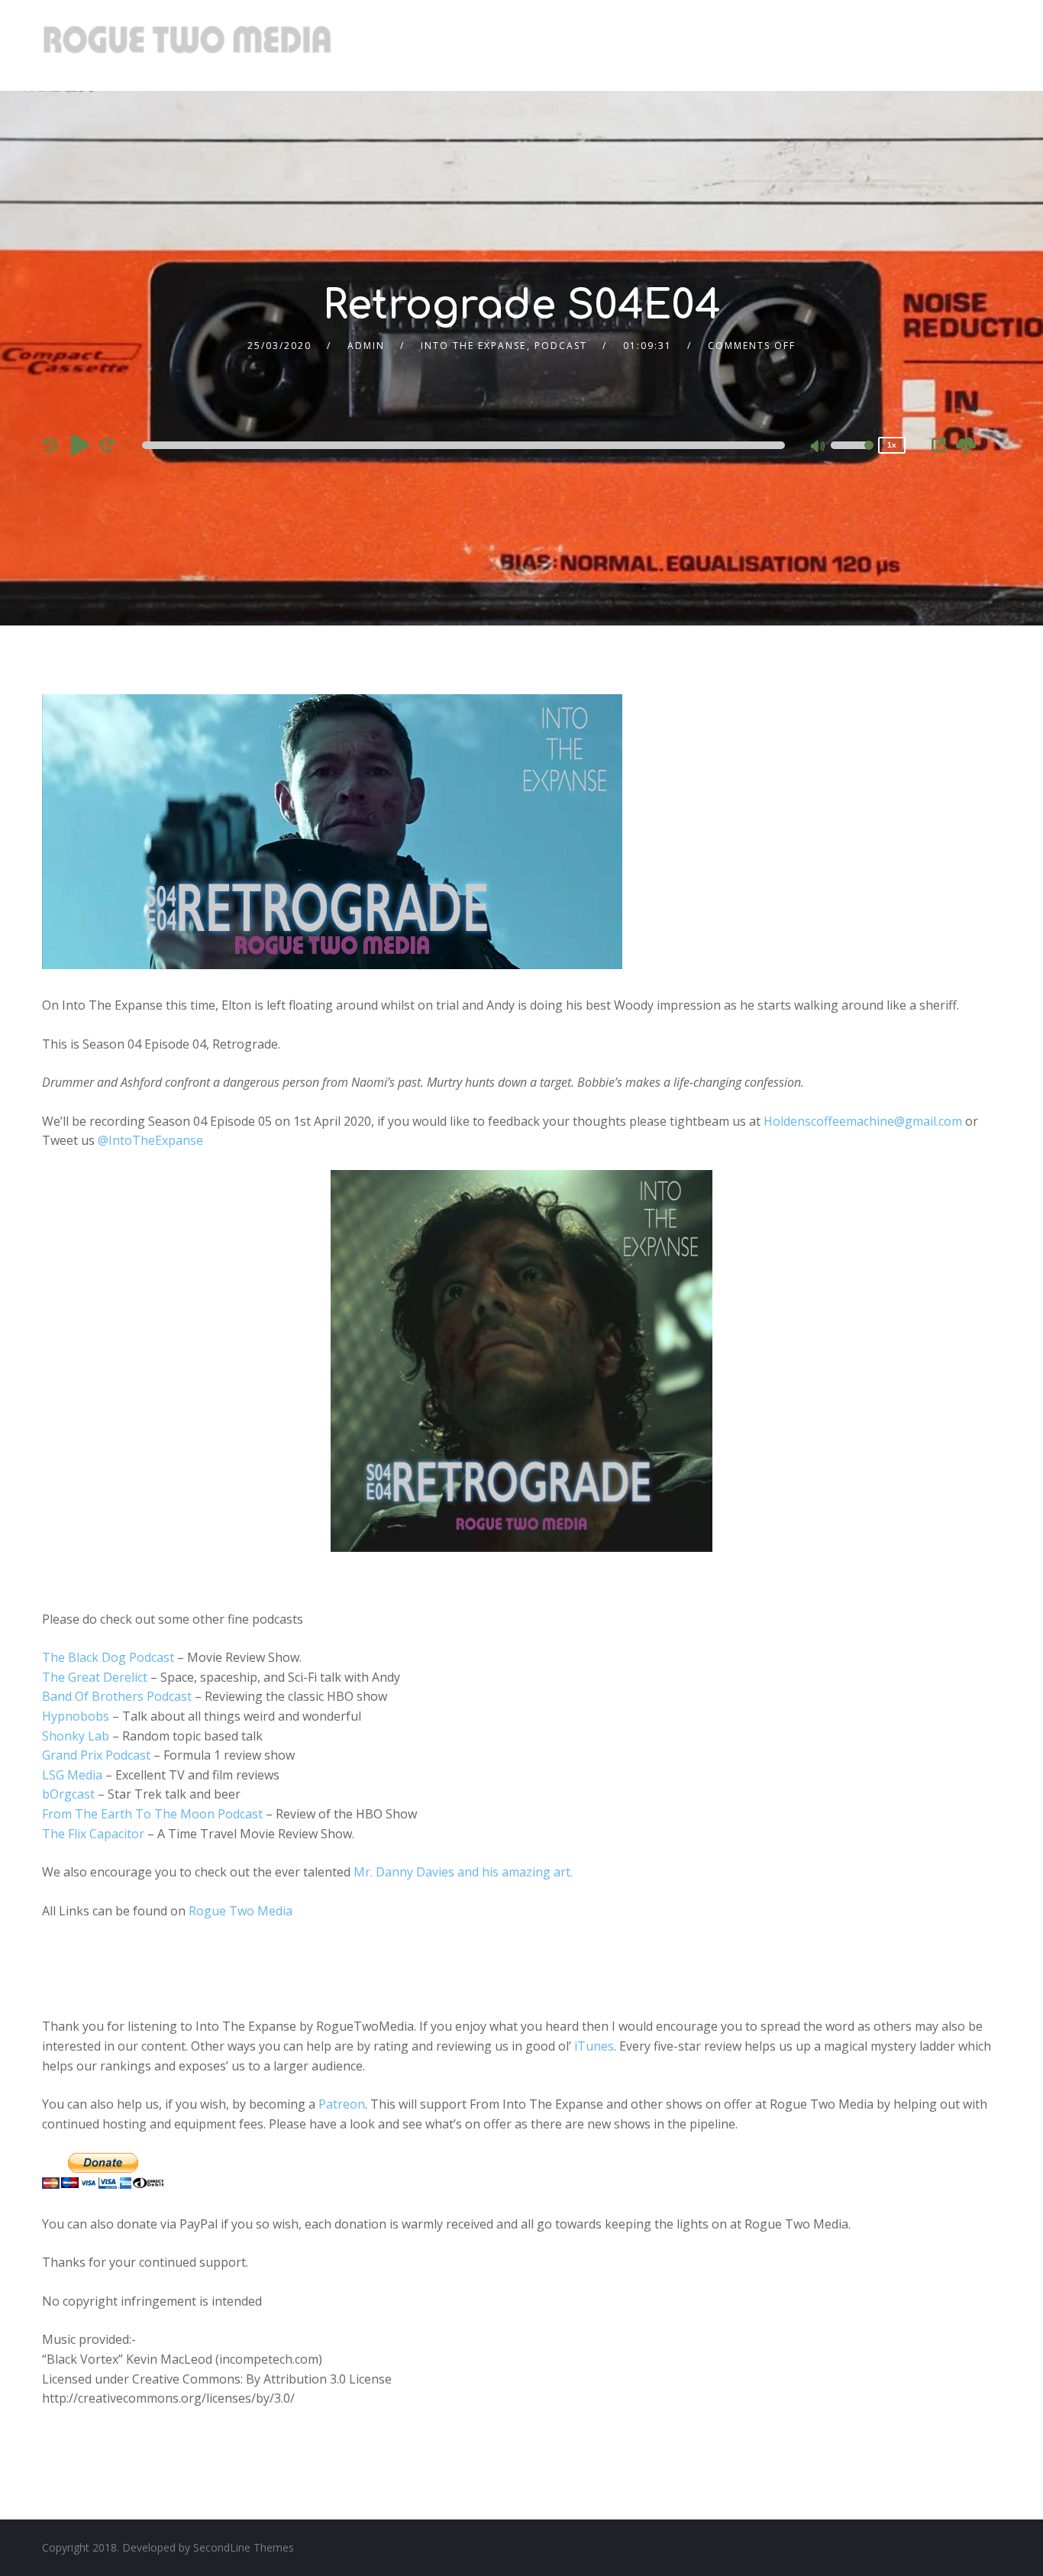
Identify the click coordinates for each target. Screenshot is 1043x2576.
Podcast (561, 346)
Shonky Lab (76, 1736)
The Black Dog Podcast (108, 1657)
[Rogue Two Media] (187, 45)
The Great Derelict (95, 1677)
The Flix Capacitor (93, 1834)
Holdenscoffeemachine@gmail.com (863, 1121)
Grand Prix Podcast (96, 1755)
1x (892, 445)
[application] (466, 445)
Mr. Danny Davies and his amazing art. (463, 1872)
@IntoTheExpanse (150, 1140)
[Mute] (819, 448)
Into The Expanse (473, 346)
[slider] (852, 455)
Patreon (342, 2104)
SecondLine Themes (244, 2547)
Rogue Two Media (241, 1911)
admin (366, 346)
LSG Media (72, 1775)
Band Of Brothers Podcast (117, 1696)
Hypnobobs (76, 1716)
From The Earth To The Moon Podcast (152, 1814)
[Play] (80, 444)
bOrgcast (68, 1794)
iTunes (594, 2046)
